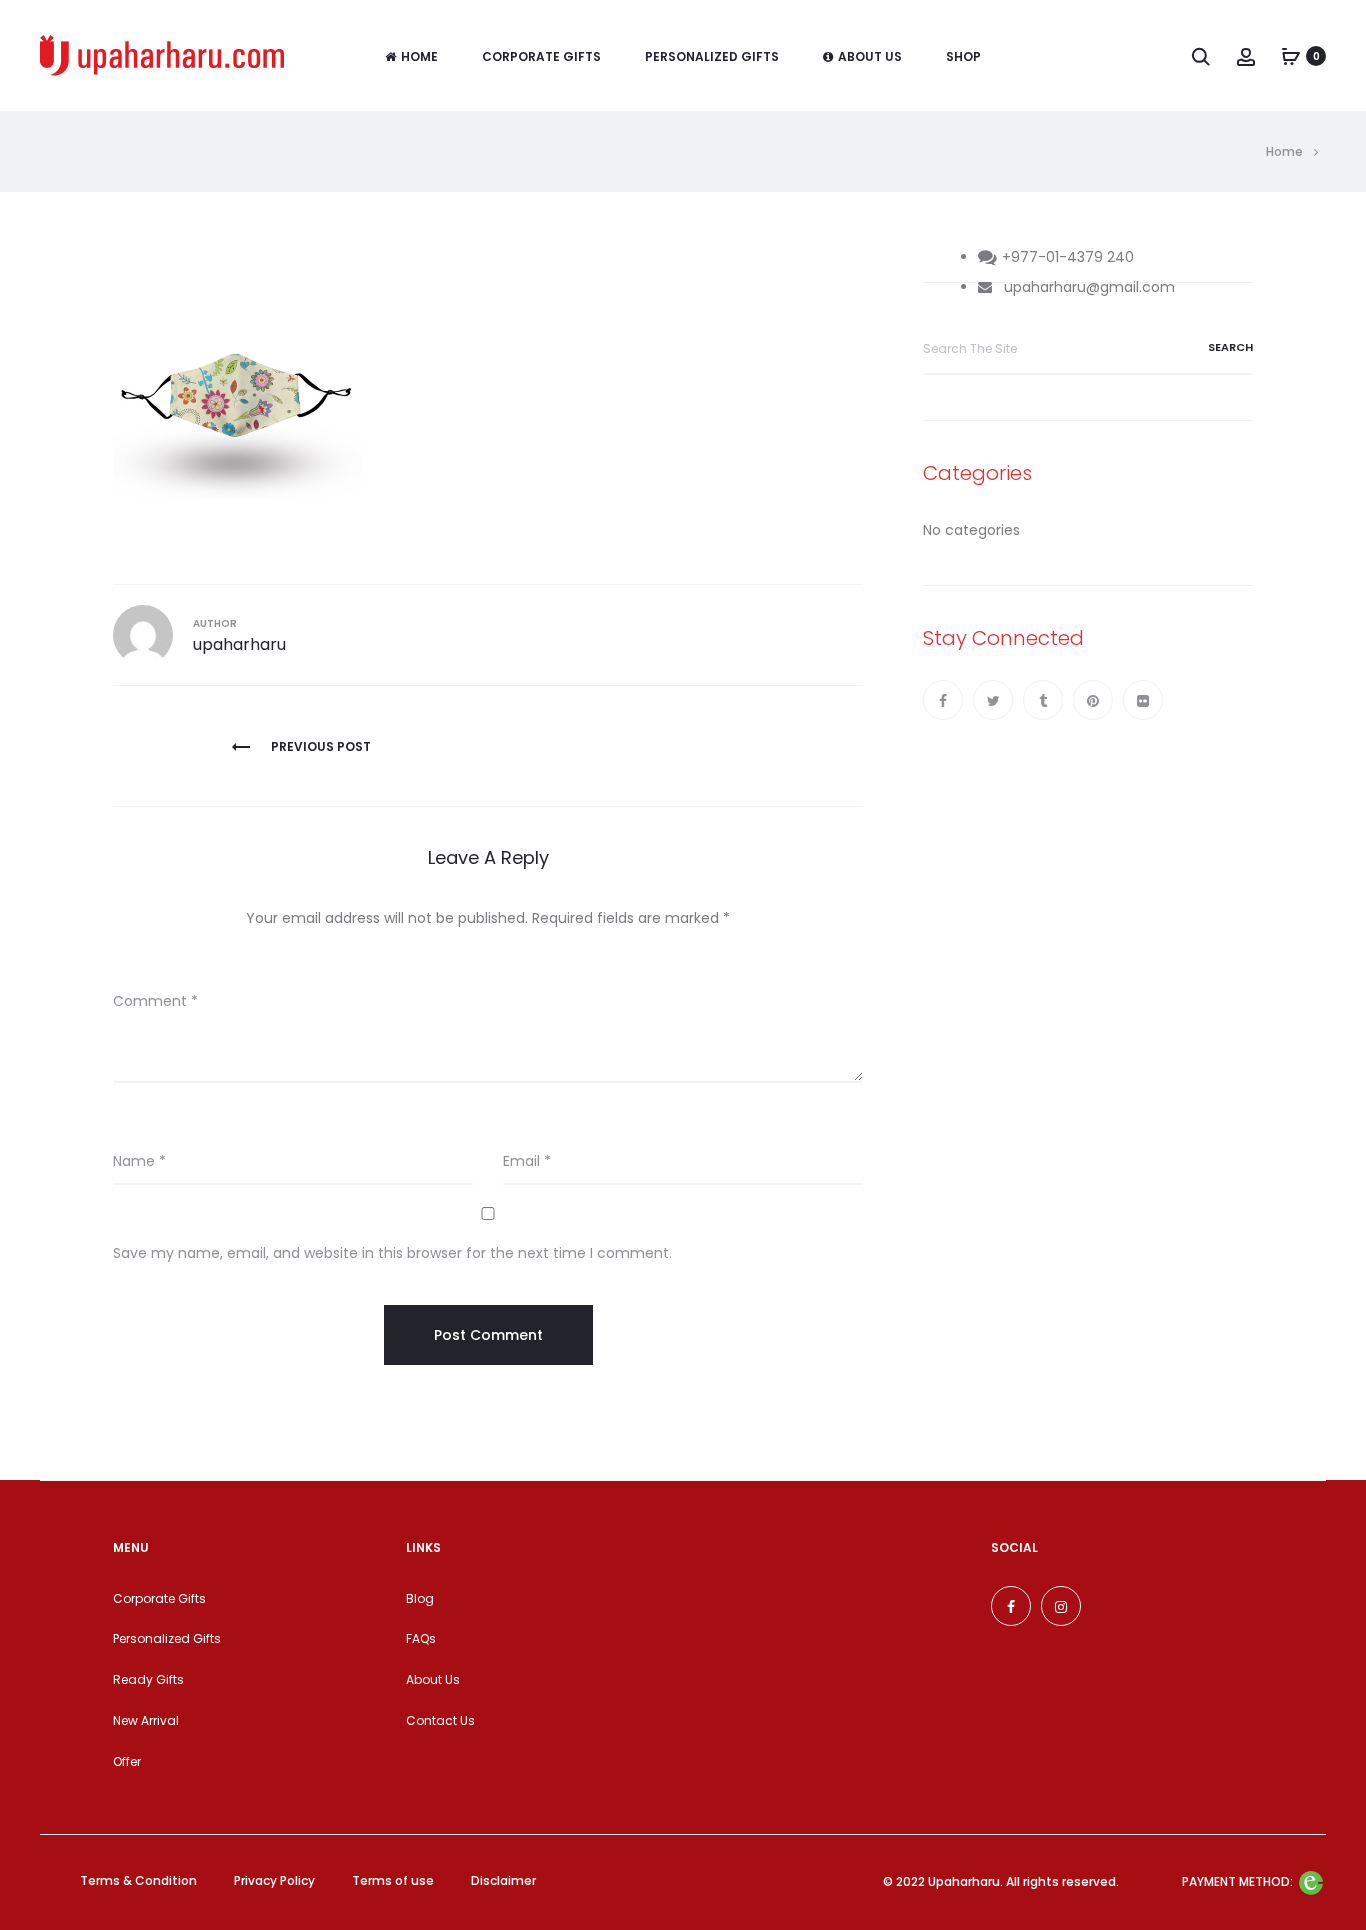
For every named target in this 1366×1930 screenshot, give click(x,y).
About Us (870, 56)
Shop (963, 56)
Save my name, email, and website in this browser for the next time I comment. (392, 1253)
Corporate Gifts (541, 56)
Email (527, 1161)
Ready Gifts (148, 1679)
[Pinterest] (1093, 700)
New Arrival (146, 1720)
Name (139, 1161)
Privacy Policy (274, 1880)
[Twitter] (993, 700)
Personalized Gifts (712, 56)
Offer (127, 1761)
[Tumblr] (1043, 700)
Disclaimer (503, 1880)
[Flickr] (1143, 700)
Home (419, 56)
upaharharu (239, 644)
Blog (420, 1598)
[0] (1291, 56)
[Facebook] (943, 700)
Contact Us (440, 1720)
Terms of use (393, 1880)
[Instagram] (1061, 1606)
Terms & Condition (138, 1880)
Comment (155, 1001)
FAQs (421, 1638)
